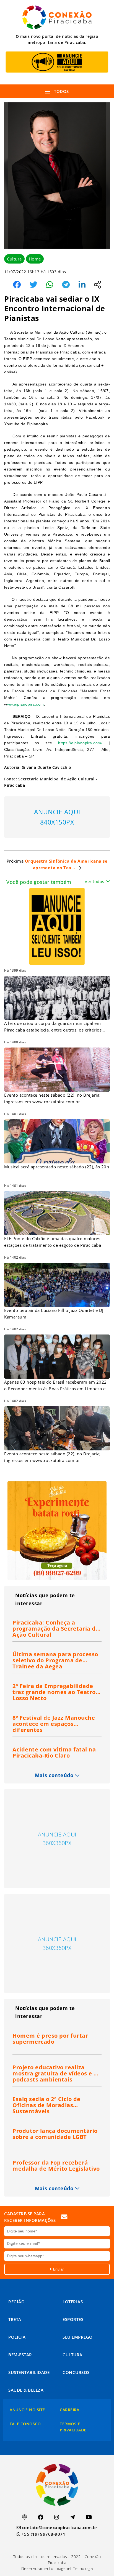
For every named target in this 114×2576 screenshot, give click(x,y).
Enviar (58, 2269)
